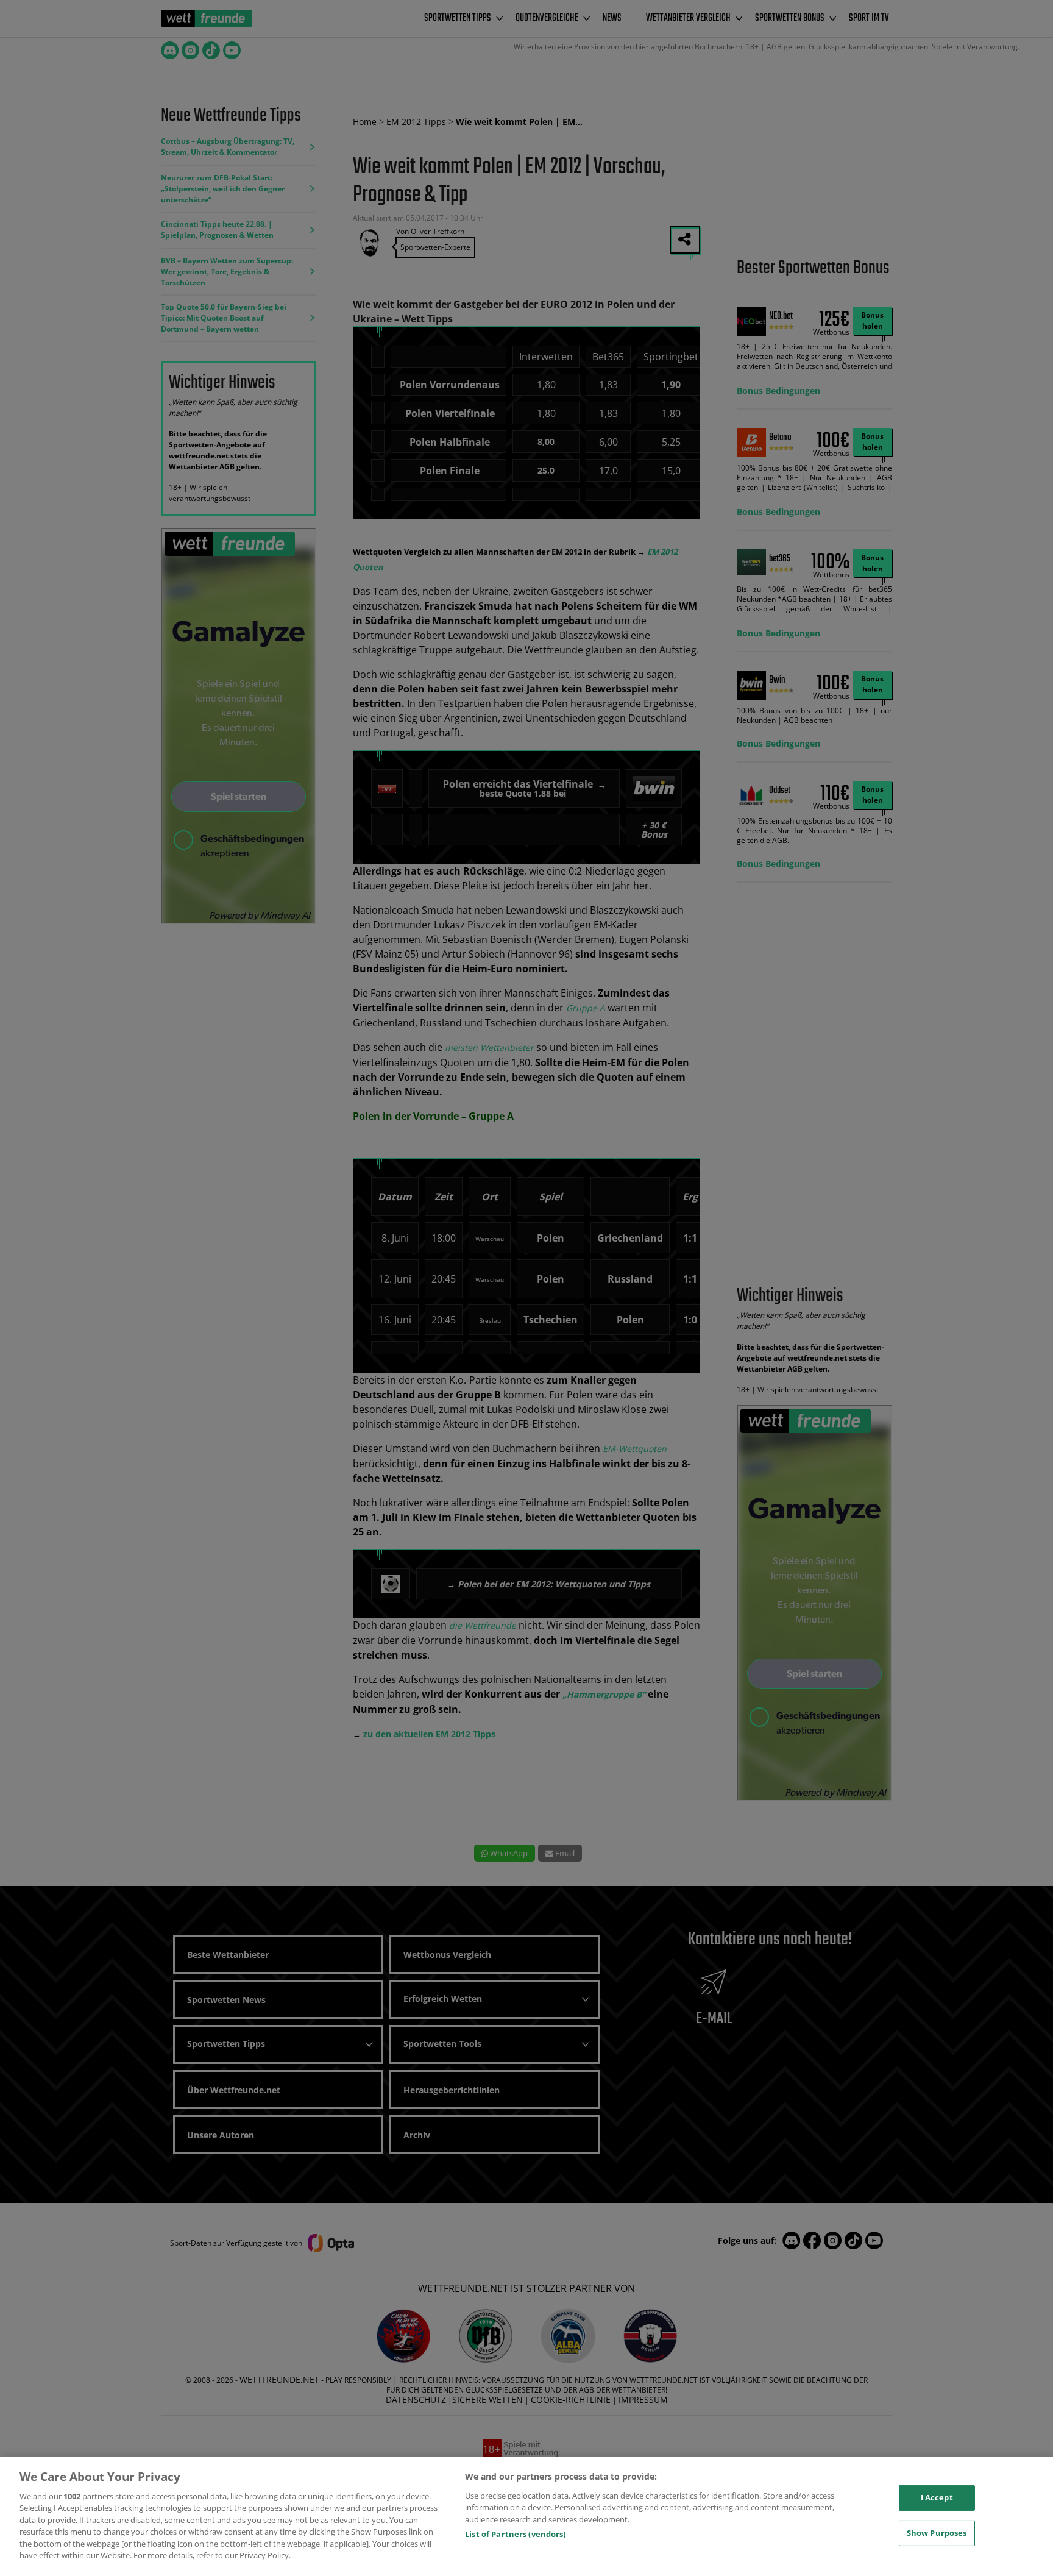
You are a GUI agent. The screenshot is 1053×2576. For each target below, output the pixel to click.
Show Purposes (937, 2533)
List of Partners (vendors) (515, 2534)
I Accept (937, 2497)
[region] (526, 2517)
